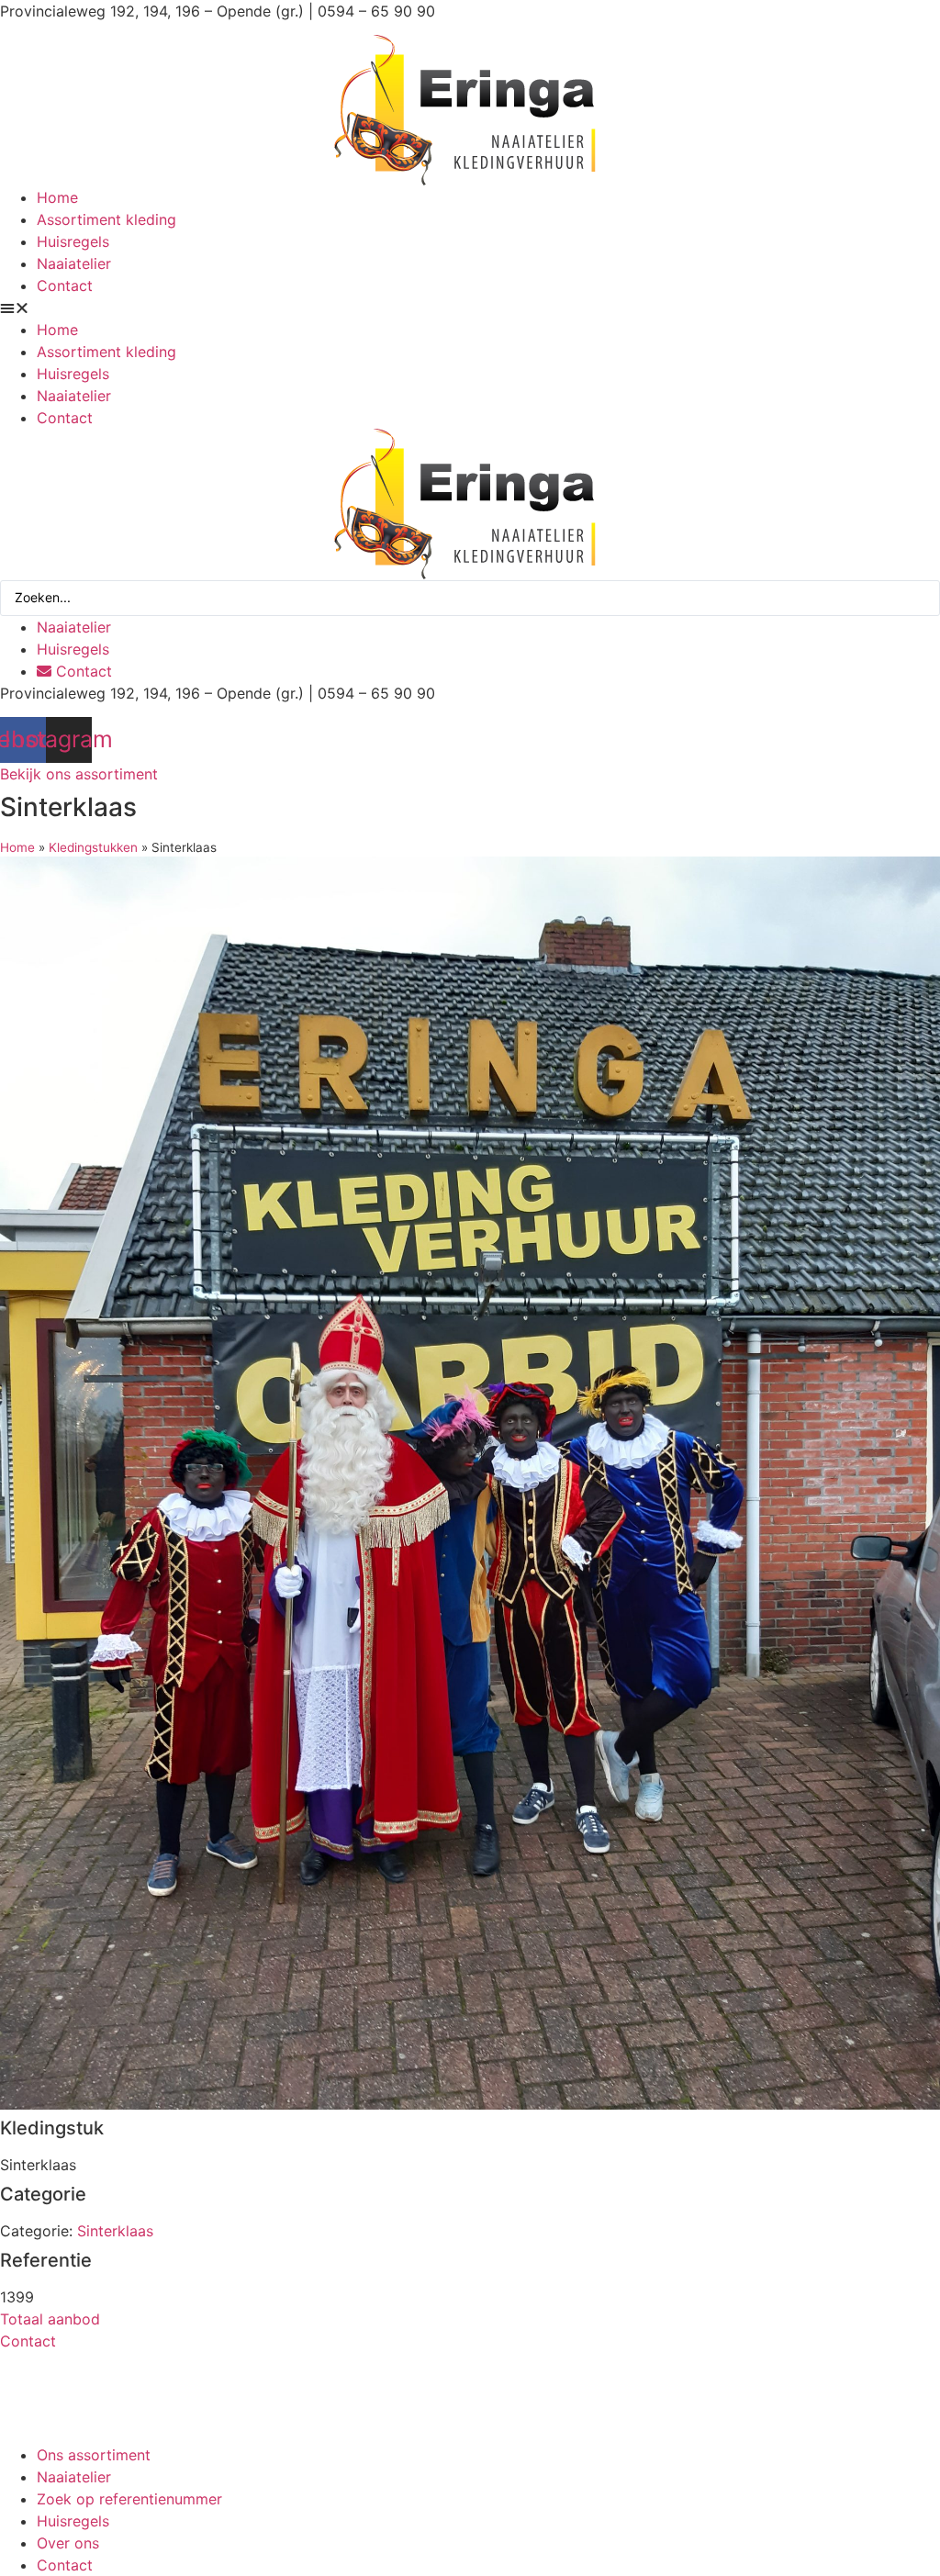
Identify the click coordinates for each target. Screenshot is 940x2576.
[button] (470, 308)
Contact (65, 286)
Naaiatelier (74, 263)
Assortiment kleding (106, 219)
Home (57, 197)
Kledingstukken (93, 847)
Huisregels (73, 241)
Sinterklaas (115, 2231)
